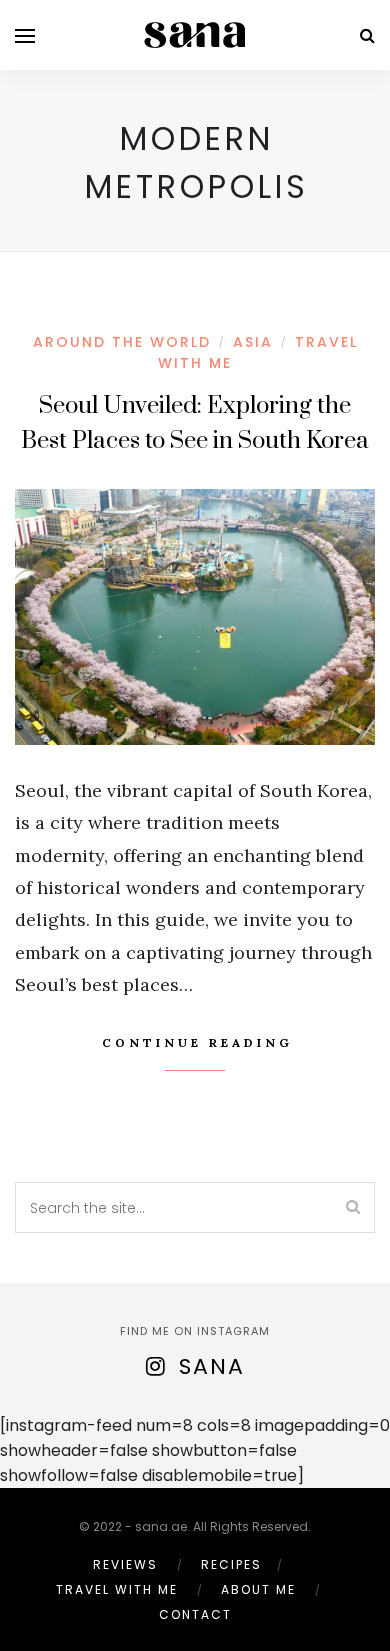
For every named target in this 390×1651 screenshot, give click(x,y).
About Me (258, 1589)
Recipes (231, 1564)
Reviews (125, 1564)
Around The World (122, 342)
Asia (253, 342)
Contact (195, 1614)
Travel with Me (117, 1589)
